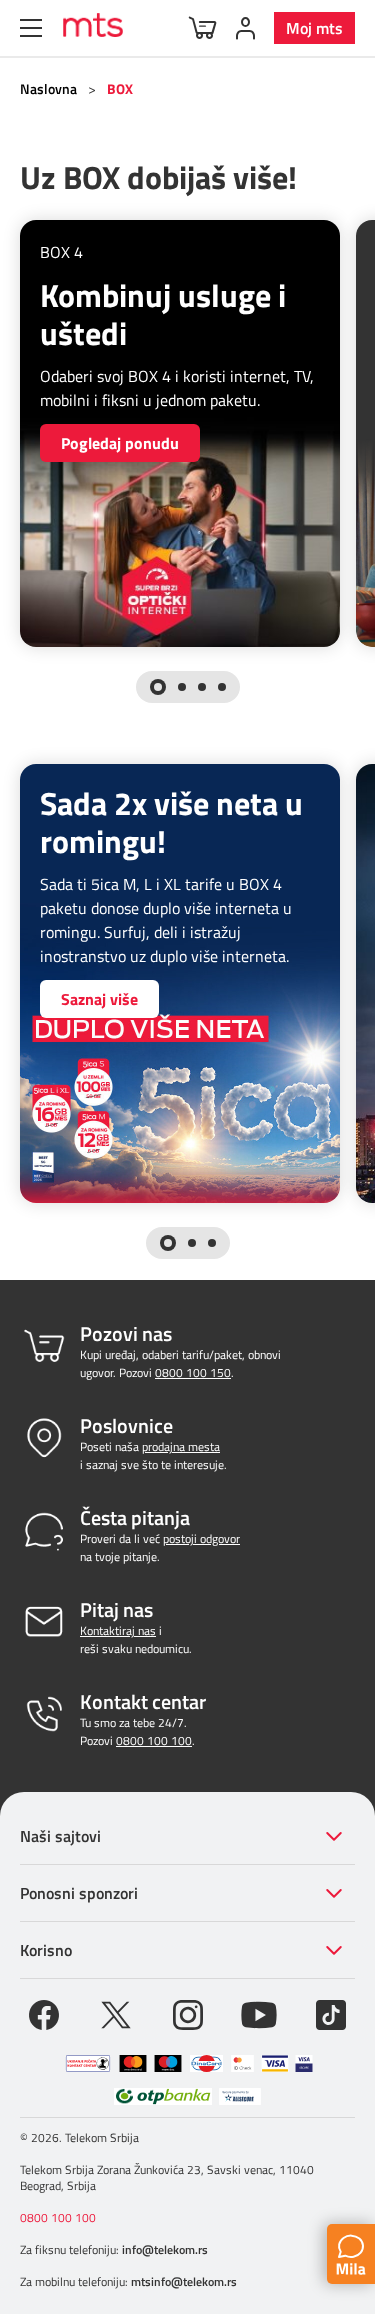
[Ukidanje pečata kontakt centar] (88, 2063)
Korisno (46, 1950)
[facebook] (44, 2013)
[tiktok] (331, 2013)
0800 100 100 (154, 1740)
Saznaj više (99, 999)
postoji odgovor (201, 1538)
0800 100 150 (193, 1372)
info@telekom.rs (165, 2249)
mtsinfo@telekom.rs (184, 2281)
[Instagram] (188, 2013)
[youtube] (259, 2013)
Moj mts (314, 28)
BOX (120, 88)
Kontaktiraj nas (118, 1630)
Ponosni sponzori (79, 1893)
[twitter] (116, 2013)
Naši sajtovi (60, 1836)
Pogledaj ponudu (120, 443)
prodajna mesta (181, 1446)
